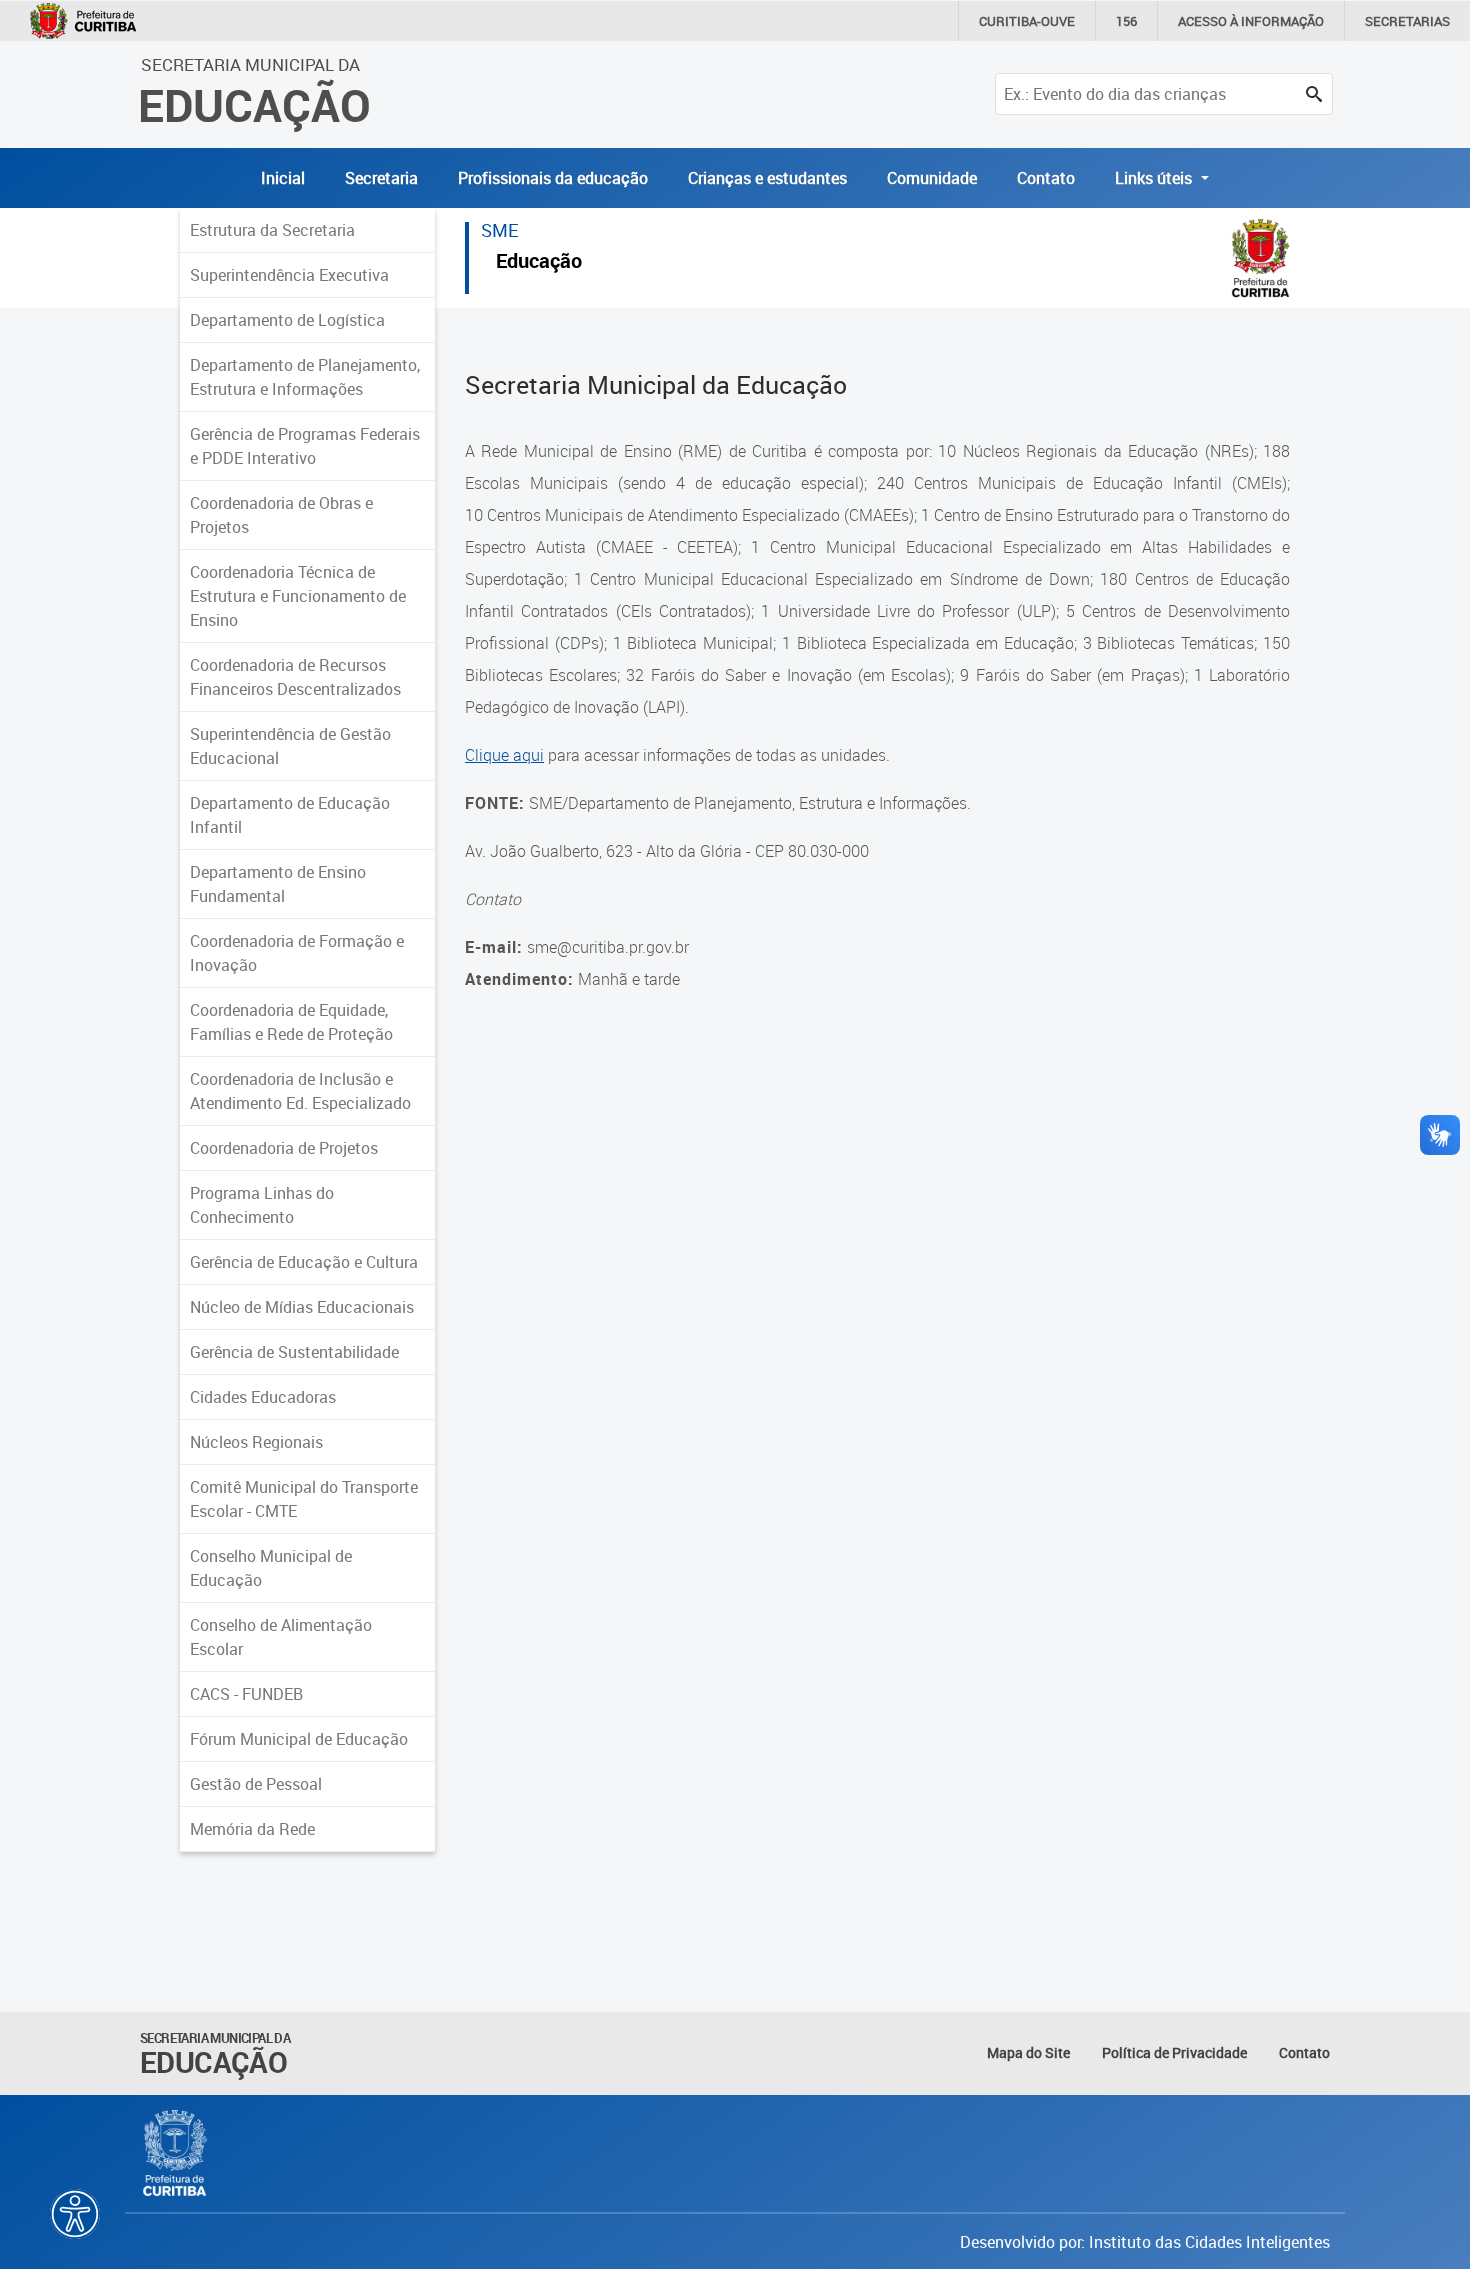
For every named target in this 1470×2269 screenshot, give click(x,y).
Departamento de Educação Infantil (290, 815)
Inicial (283, 178)
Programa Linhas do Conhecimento (262, 1205)
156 (1126, 21)
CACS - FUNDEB (246, 1694)
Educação (539, 263)
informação (1251, 21)
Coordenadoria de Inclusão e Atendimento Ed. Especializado (300, 1091)
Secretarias (1407, 21)
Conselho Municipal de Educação (271, 1568)
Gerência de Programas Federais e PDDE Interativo (305, 446)
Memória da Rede (252, 1829)
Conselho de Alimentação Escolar (281, 1637)
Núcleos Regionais (256, 1442)
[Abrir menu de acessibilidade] (75, 2214)
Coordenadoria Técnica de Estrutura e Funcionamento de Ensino (298, 596)
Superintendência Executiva (289, 275)
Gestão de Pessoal (256, 1784)
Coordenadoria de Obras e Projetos (281, 515)
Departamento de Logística (287, 320)
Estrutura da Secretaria (272, 230)
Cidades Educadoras (263, 1397)
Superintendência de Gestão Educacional (290, 746)
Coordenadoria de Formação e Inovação (297, 953)
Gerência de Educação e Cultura (304, 1262)
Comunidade (932, 178)
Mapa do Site (1028, 2052)
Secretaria (381, 178)
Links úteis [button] (1155, 178)
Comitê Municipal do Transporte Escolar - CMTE (304, 1499)
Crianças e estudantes (767, 178)
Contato (1046, 178)
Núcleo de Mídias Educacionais (302, 1307)
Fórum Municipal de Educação (299, 1739)
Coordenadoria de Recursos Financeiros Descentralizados (295, 677)
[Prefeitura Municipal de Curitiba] (176, 2153)
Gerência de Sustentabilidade (294, 1352)
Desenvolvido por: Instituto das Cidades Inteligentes (1145, 2242)
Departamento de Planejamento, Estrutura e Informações (305, 377)
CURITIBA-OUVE (1027, 21)
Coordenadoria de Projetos (284, 1148)
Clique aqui (504, 755)
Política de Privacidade (1174, 2052)
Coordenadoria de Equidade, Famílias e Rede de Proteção (291, 1022)
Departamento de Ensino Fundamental (278, 884)
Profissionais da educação (553, 178)
